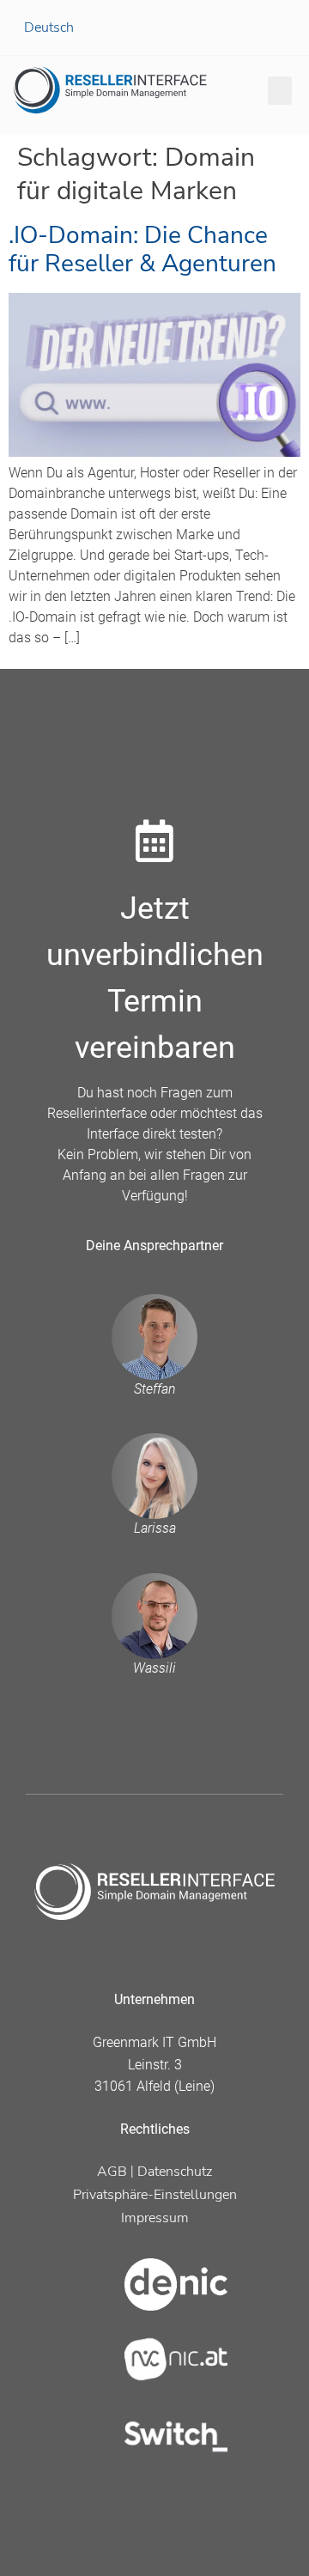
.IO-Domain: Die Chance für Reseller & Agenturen (142, 250)
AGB (112, 2172)
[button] (280, 91)
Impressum (155, 2218)
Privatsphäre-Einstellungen (155, 2195)
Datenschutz (175, 2172)
